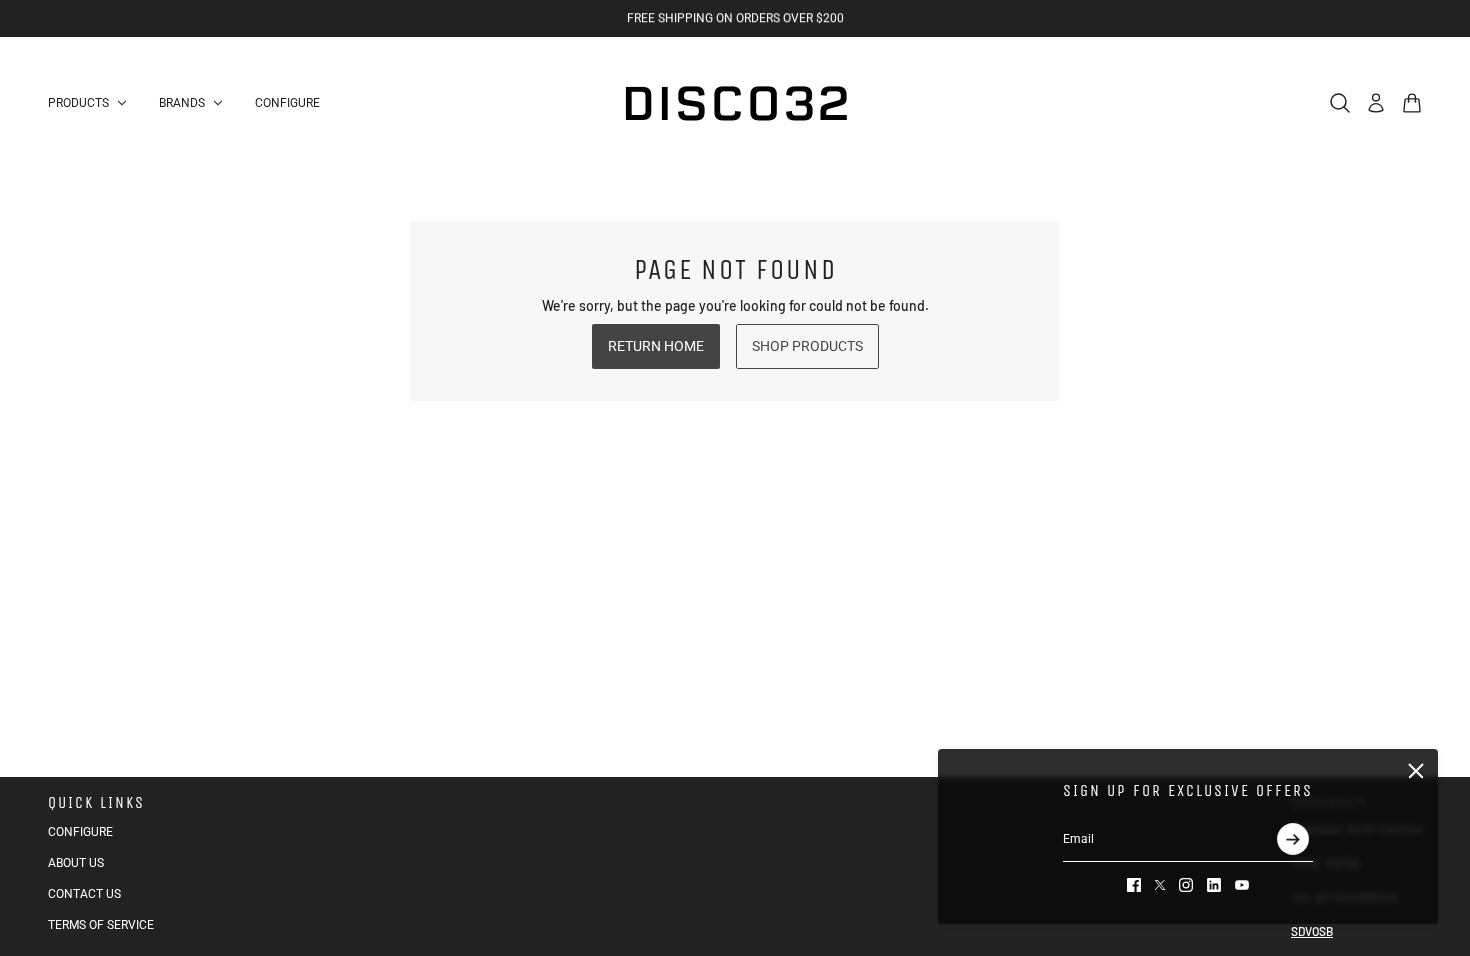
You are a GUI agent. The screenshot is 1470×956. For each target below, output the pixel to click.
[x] (1160, 885)
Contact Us (84, 894)
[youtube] (1242, 885)
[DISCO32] (735, 103)
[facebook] (1134, 885)
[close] (1416, 771)
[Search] (1340, 103)
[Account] (1376, 103)
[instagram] (1186, 885)
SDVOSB (1312, 931)
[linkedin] (1214, 885)
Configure (80, 832)
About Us (76, 863)
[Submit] (1293, 839)
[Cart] (1412, 103)
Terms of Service (101, 925)
